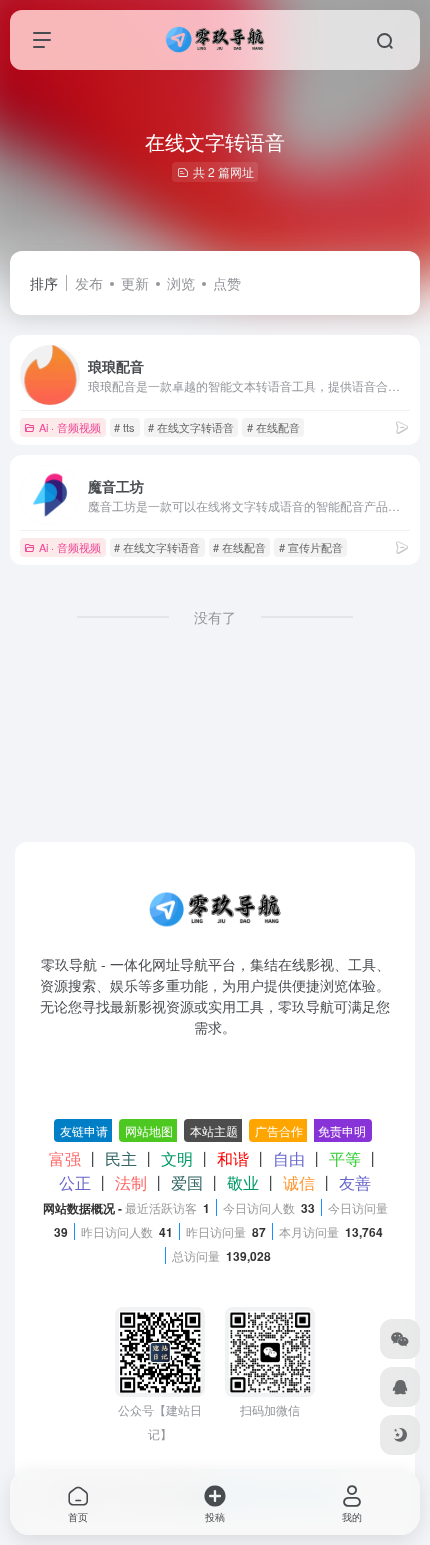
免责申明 (342, 1130)
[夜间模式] (400, 1435)
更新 (135, 283)
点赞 (227, 283)
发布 (89, 283)
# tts (124, 427)
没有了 (215, 617)
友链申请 (84, 1130)
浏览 (181, 283)
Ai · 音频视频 (70, 427)
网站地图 (149, 1130)
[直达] (402, 426)
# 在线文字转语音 (191, 427)
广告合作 (279, 1130)
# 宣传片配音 (311, 547)
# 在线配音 (273, 427)
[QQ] (400, 1387)
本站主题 (214, 1130)
